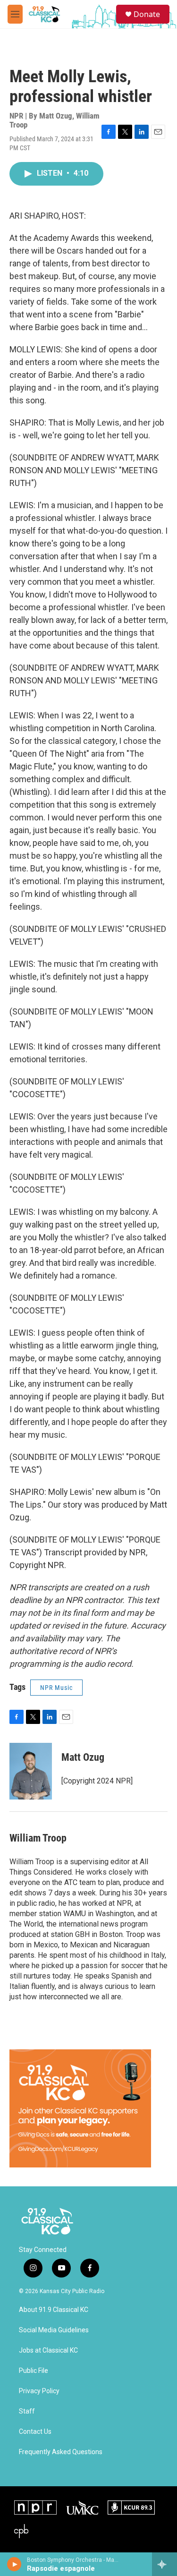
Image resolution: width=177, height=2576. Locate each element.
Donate (147, 14)
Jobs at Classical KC (48, 2350)
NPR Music (56, 1688)
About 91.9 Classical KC (54, 2310)
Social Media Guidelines (54, 2330)
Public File (34, 2371)
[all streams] (164, 2564)
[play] (14, 2564)
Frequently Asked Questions (61, 2452)
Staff (27, 2411)
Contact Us (35, 2432)
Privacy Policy (39, 2391)
